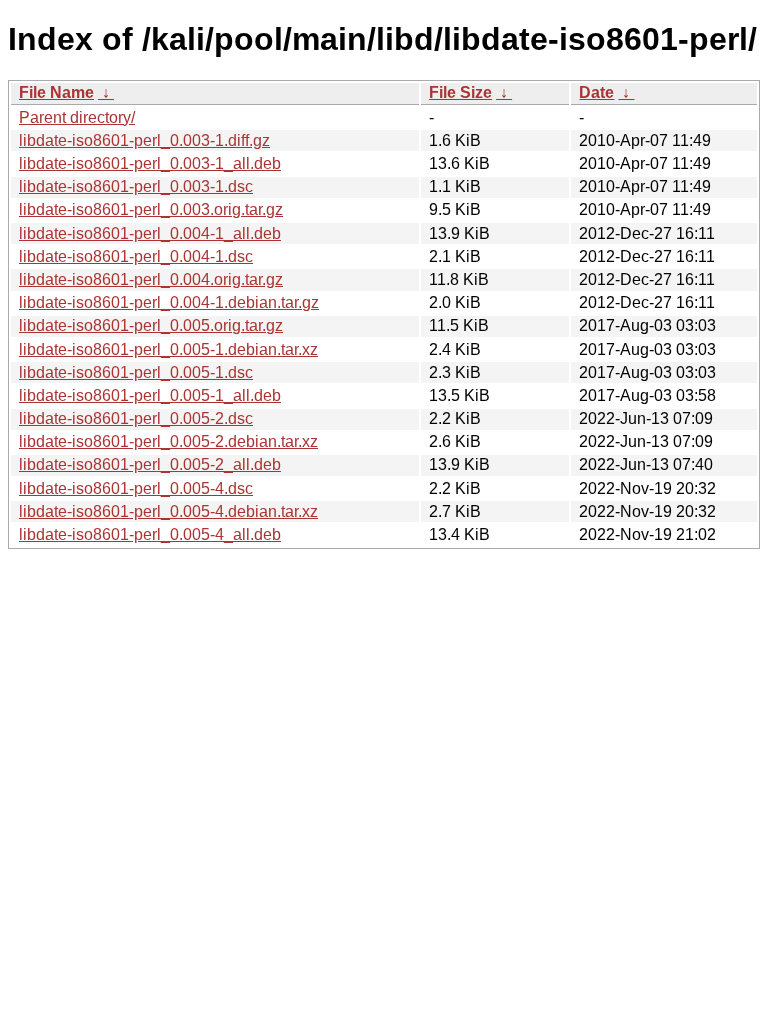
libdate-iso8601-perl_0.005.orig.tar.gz (151, 325)
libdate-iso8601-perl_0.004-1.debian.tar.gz (169, 302)
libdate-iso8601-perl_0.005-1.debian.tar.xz (168, 349)
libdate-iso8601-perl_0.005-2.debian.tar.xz (168, 441)
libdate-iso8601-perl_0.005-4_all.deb (150, 534)
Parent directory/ (77, 117)
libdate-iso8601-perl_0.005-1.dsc (136, 372)
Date (596, 92)
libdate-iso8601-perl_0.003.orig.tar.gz (151, 209)
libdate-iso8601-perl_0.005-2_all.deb (150, 464)
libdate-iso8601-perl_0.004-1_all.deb (150, 233)
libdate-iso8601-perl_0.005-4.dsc (136, 488)
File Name (56, 92)
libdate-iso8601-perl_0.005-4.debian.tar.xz (168, 511)
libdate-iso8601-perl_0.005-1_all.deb (150, 395)
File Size (460, 92)
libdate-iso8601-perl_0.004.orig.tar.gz (151, 279)
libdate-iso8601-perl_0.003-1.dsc (136, 186)
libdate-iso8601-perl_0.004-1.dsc (136, 256)
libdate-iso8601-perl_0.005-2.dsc (136, 418)
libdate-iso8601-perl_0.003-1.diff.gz (144, 140)
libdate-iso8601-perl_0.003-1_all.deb (150, 163)
